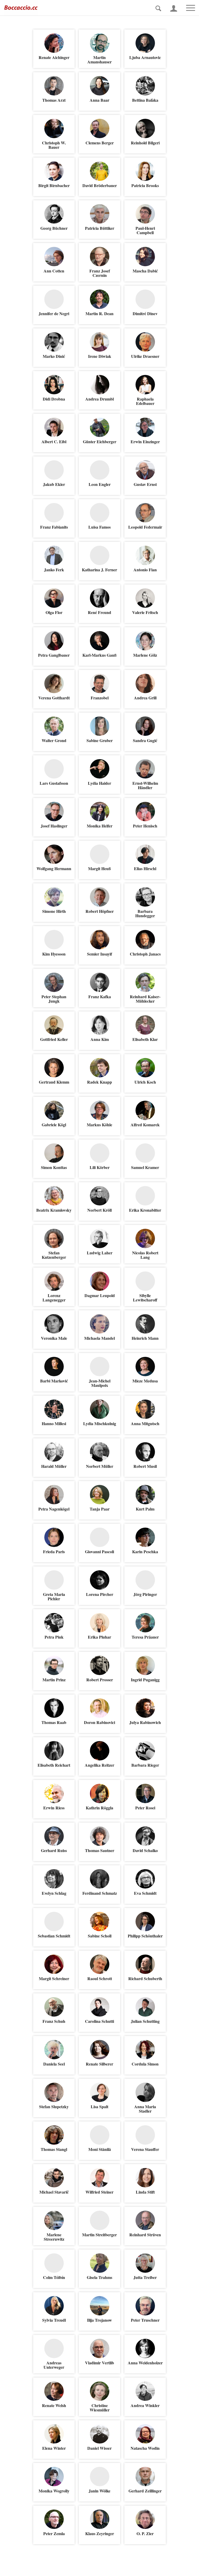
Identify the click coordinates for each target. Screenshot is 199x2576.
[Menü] (188, 8)
